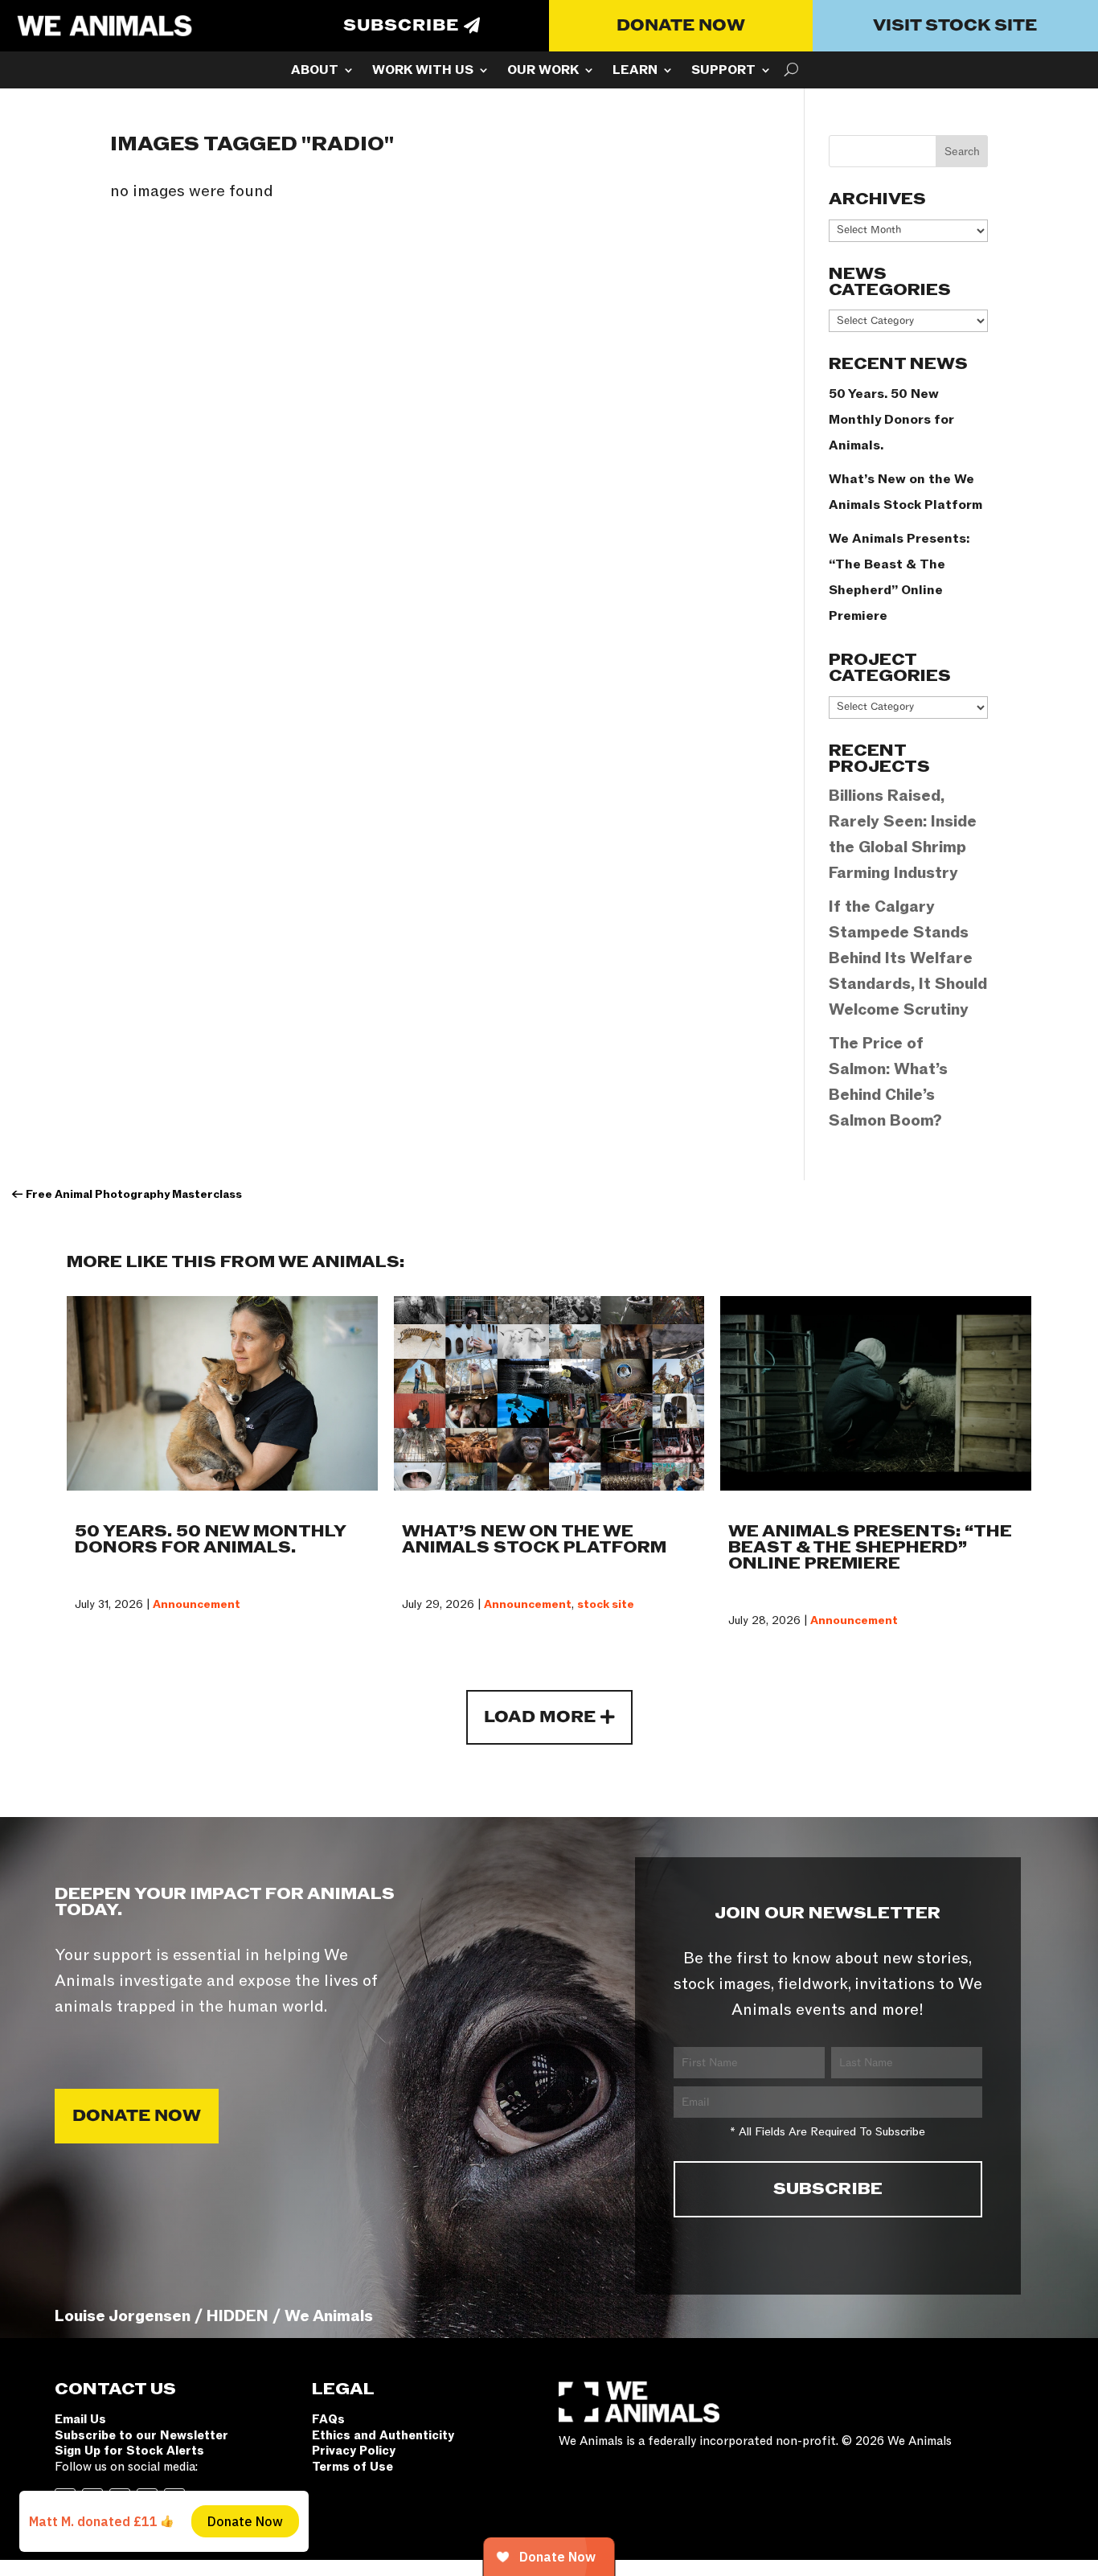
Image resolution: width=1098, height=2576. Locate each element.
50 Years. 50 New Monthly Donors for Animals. (891, 420)
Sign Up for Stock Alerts (129, 2451)
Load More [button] (540, 1717)
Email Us (80, 2419)
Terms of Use (352, 2467)
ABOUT (315, 72)
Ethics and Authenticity (383, 2435)
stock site (606, 1604)
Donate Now (681, 26)
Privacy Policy (354, 2451)
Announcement (197, 1604)
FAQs (328, 2419)
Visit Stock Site (955, 26)
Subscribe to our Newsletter (141, 2435)
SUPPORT (723, 72)
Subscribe (401, 26)
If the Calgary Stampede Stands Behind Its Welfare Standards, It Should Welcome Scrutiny (908, 958)
